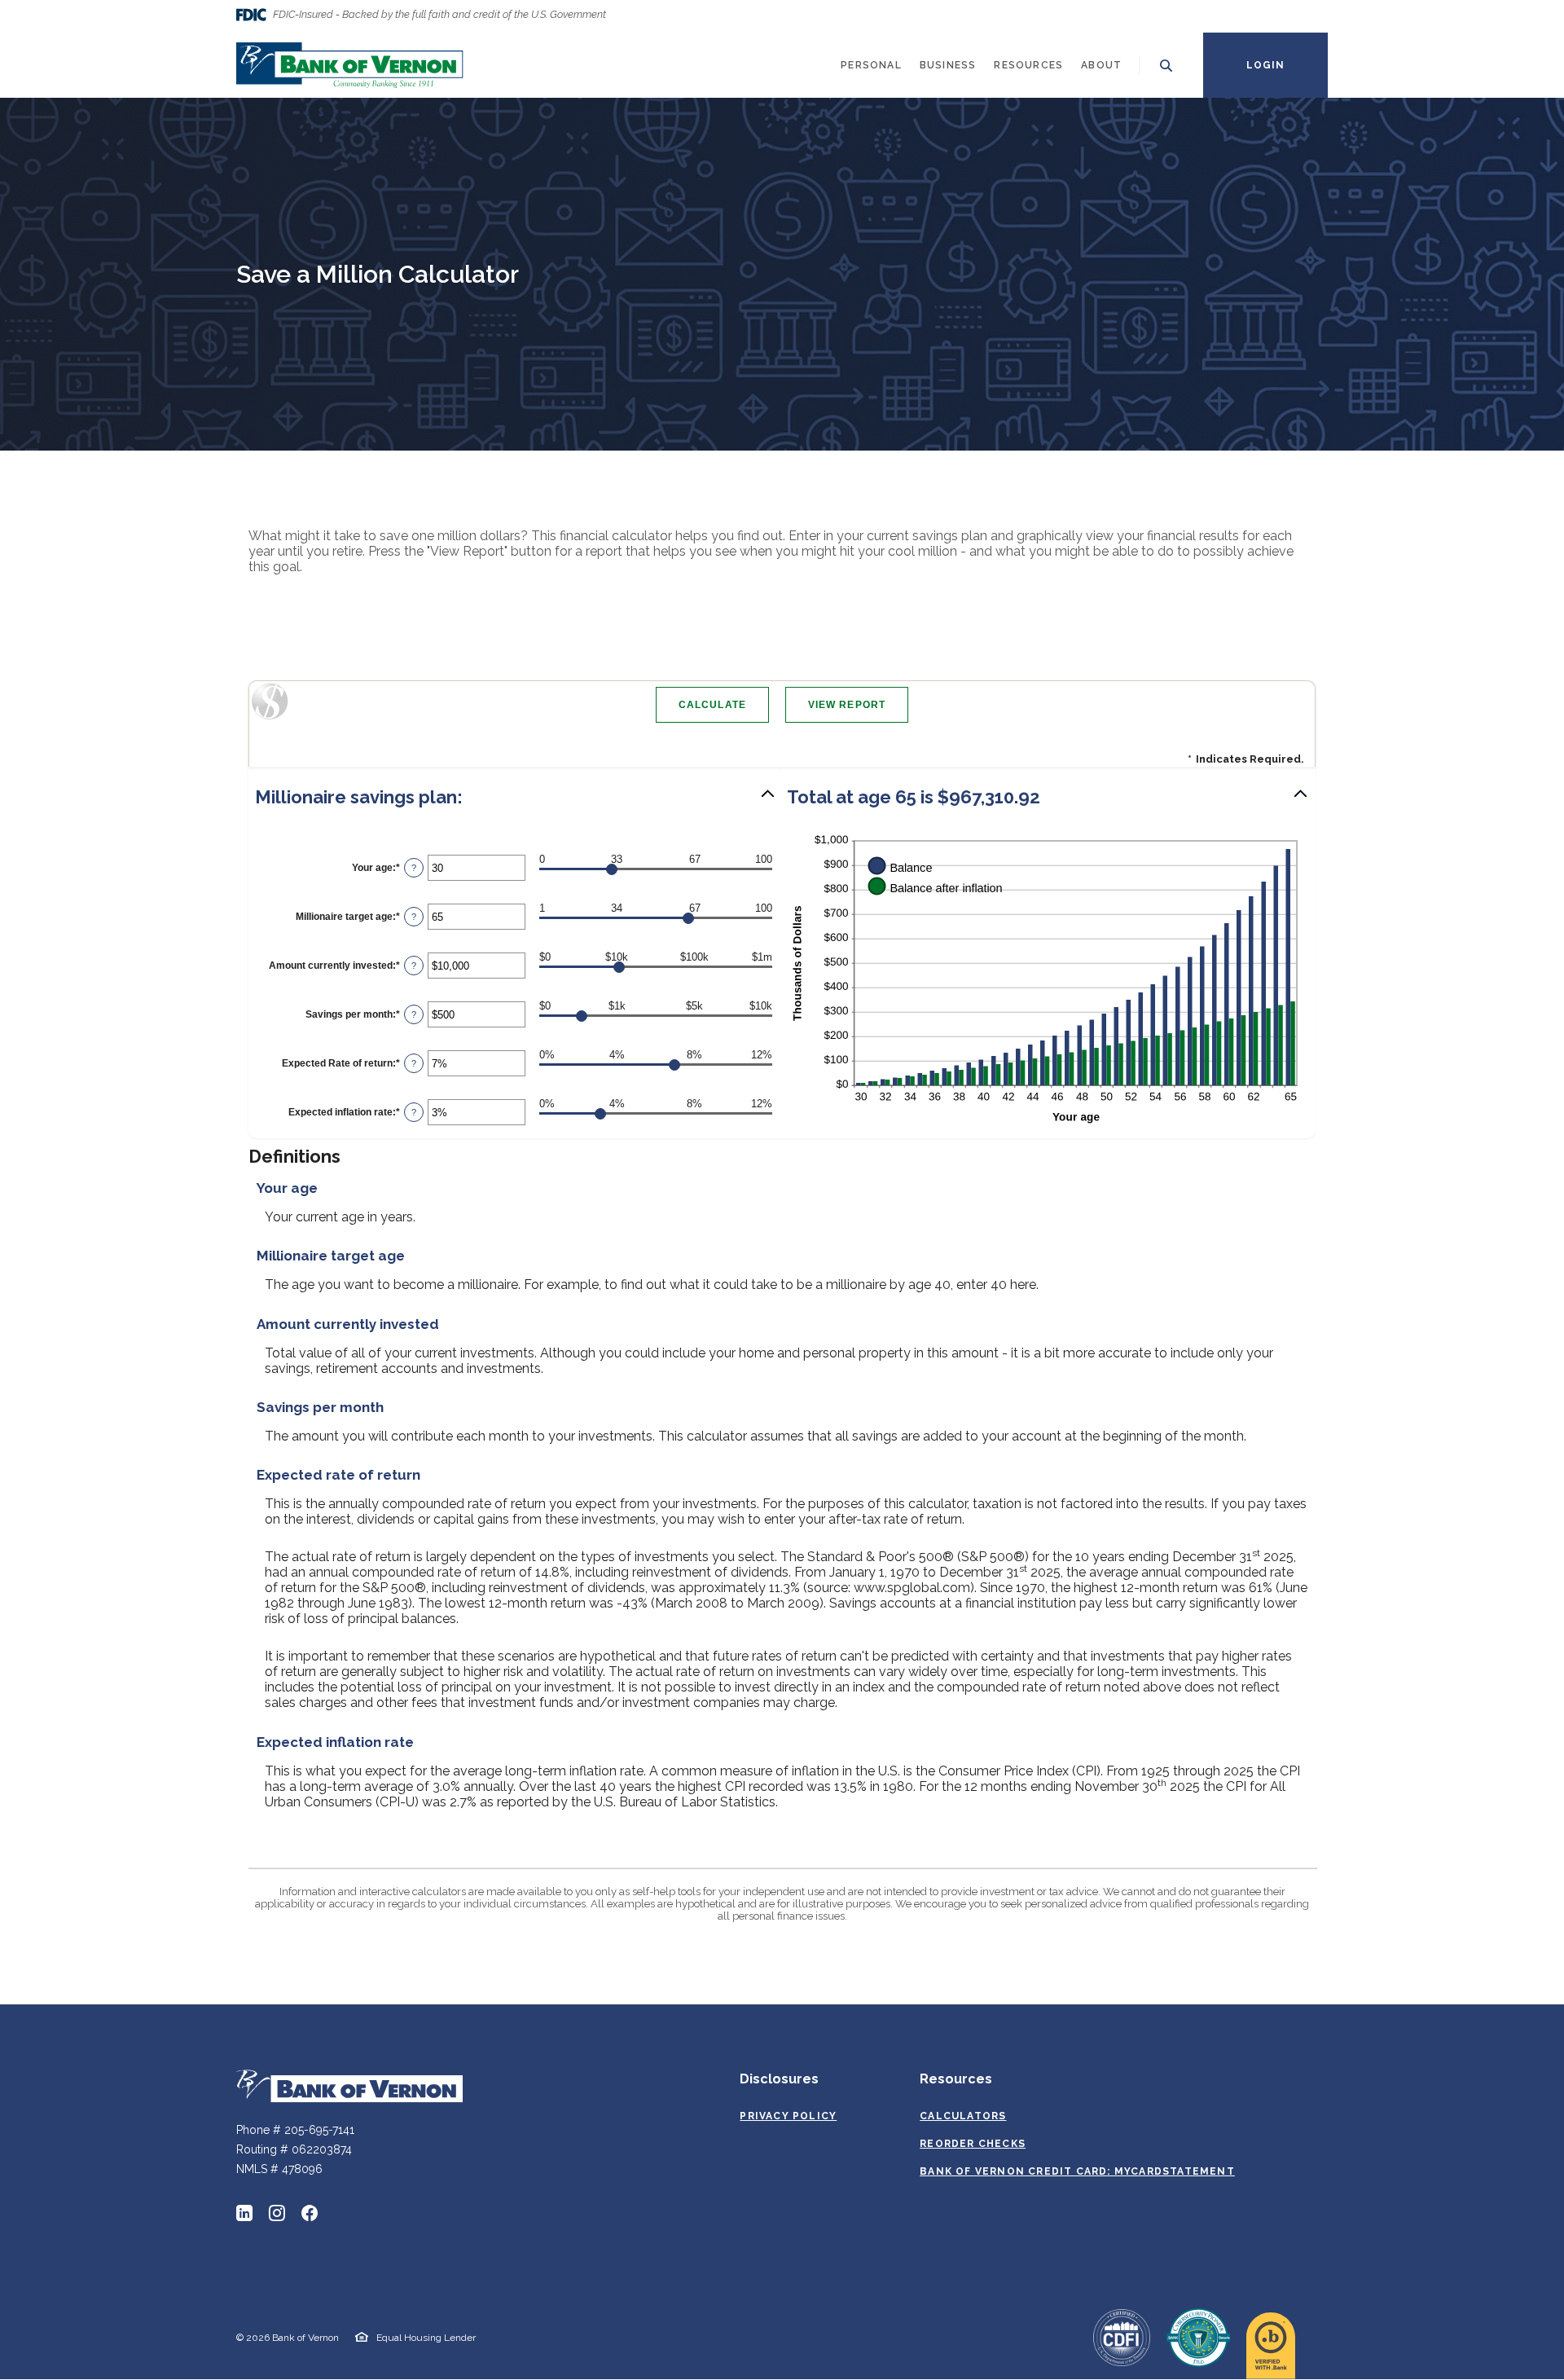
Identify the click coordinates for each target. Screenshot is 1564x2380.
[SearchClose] (1166, 66)
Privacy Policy (788, 2116)
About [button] (1101, 65)
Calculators (963, 2116)
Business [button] (948, 65)
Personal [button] (871, 65)
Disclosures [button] (779, 2079)
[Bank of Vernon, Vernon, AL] (350, 65)
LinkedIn (244, 2213)
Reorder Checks (973, 2144)
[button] (516, 797)
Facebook (310, 2213)
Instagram (277, 2213)
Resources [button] (1028, 65)
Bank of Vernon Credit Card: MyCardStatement (1077, 2172)
